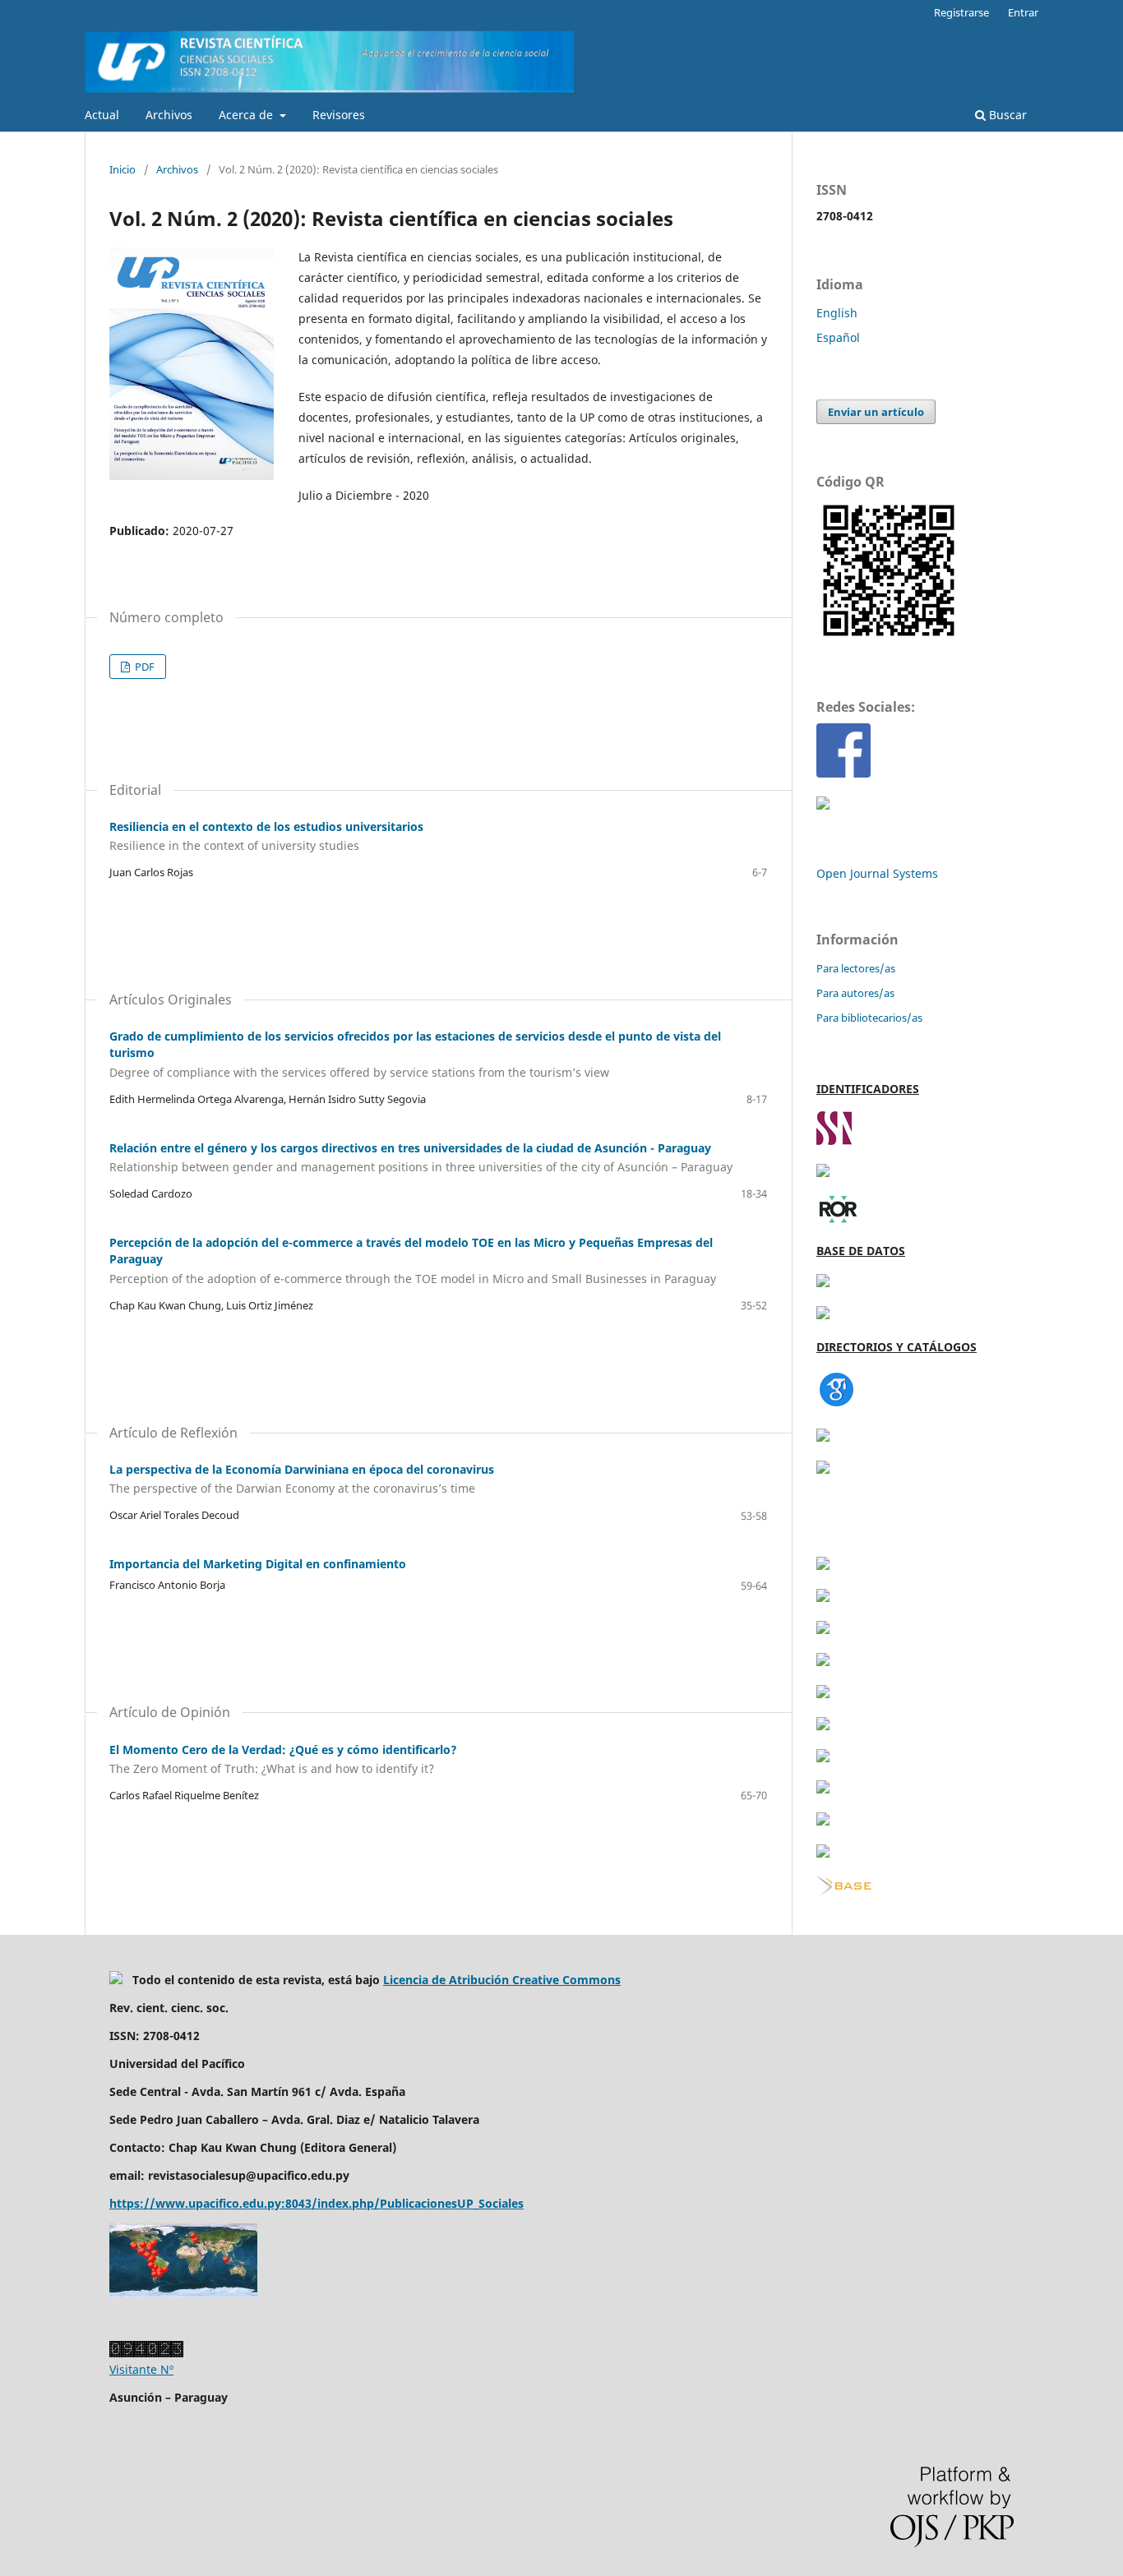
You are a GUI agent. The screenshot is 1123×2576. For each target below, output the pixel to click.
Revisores (339, 115)
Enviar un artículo (876, 412)
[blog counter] (183, 2293)
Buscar (1006, 115)
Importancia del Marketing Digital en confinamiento (258, 1564)
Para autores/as (855, 993)
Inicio (122, 169)
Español (838, 337)
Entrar (1023, 12)
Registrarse (961, 12)
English (837, 313)
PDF (143, 667)
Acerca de (247, 115)
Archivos (169, 115)
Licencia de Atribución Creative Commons (502, 1980)
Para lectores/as (856, 968)
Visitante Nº (141, 2369)
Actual (102, 115)
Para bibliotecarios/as (869, 1018)
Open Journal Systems (877, 873)
